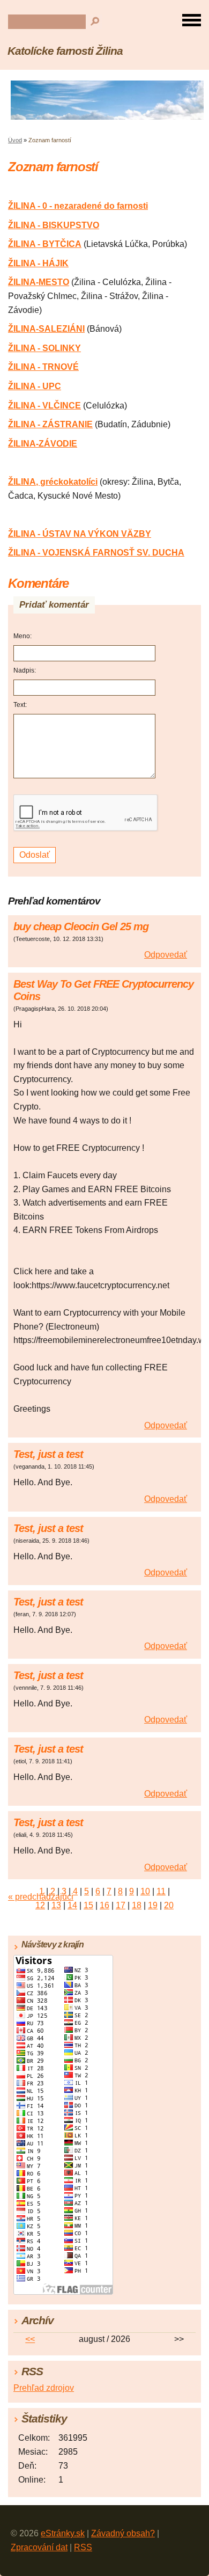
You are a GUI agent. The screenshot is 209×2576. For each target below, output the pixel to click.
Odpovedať (166, 955)
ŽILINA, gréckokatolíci (53, 482)
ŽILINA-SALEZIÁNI (46, 329)
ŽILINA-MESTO (39, 282)
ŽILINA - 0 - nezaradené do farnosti (78, 206)
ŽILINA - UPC (35, 386)
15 (88, 1905)
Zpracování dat (39, 2547)
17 (121, 1905)
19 (153, 1905)
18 (137, 1905)
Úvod (15, 140)
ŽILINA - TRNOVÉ (43, 367)
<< (30, 2339)
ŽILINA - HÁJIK (38, 263)
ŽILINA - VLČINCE (44, 406)
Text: (20, 705)
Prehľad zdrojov (44, 2388)
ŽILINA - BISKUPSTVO (54, 225)
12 (40, 1905)
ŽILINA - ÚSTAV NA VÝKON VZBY (80, 534)
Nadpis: (25, 670)
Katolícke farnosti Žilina (65, 51)
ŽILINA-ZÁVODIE (43, 444)
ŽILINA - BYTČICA (45, 244)
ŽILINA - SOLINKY (44, 348)
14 (72, 1905)
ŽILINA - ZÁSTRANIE (50, 424)
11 (161, 1891)
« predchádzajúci (41, 1897)
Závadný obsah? (123, 2533)
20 (169, 1905)
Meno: (23, 636)
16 (104, 1905)
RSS (83, 2547)
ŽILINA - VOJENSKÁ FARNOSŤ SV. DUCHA (96, 553)
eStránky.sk (63, 2533)
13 (56, 1905)
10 (145, 1891)
